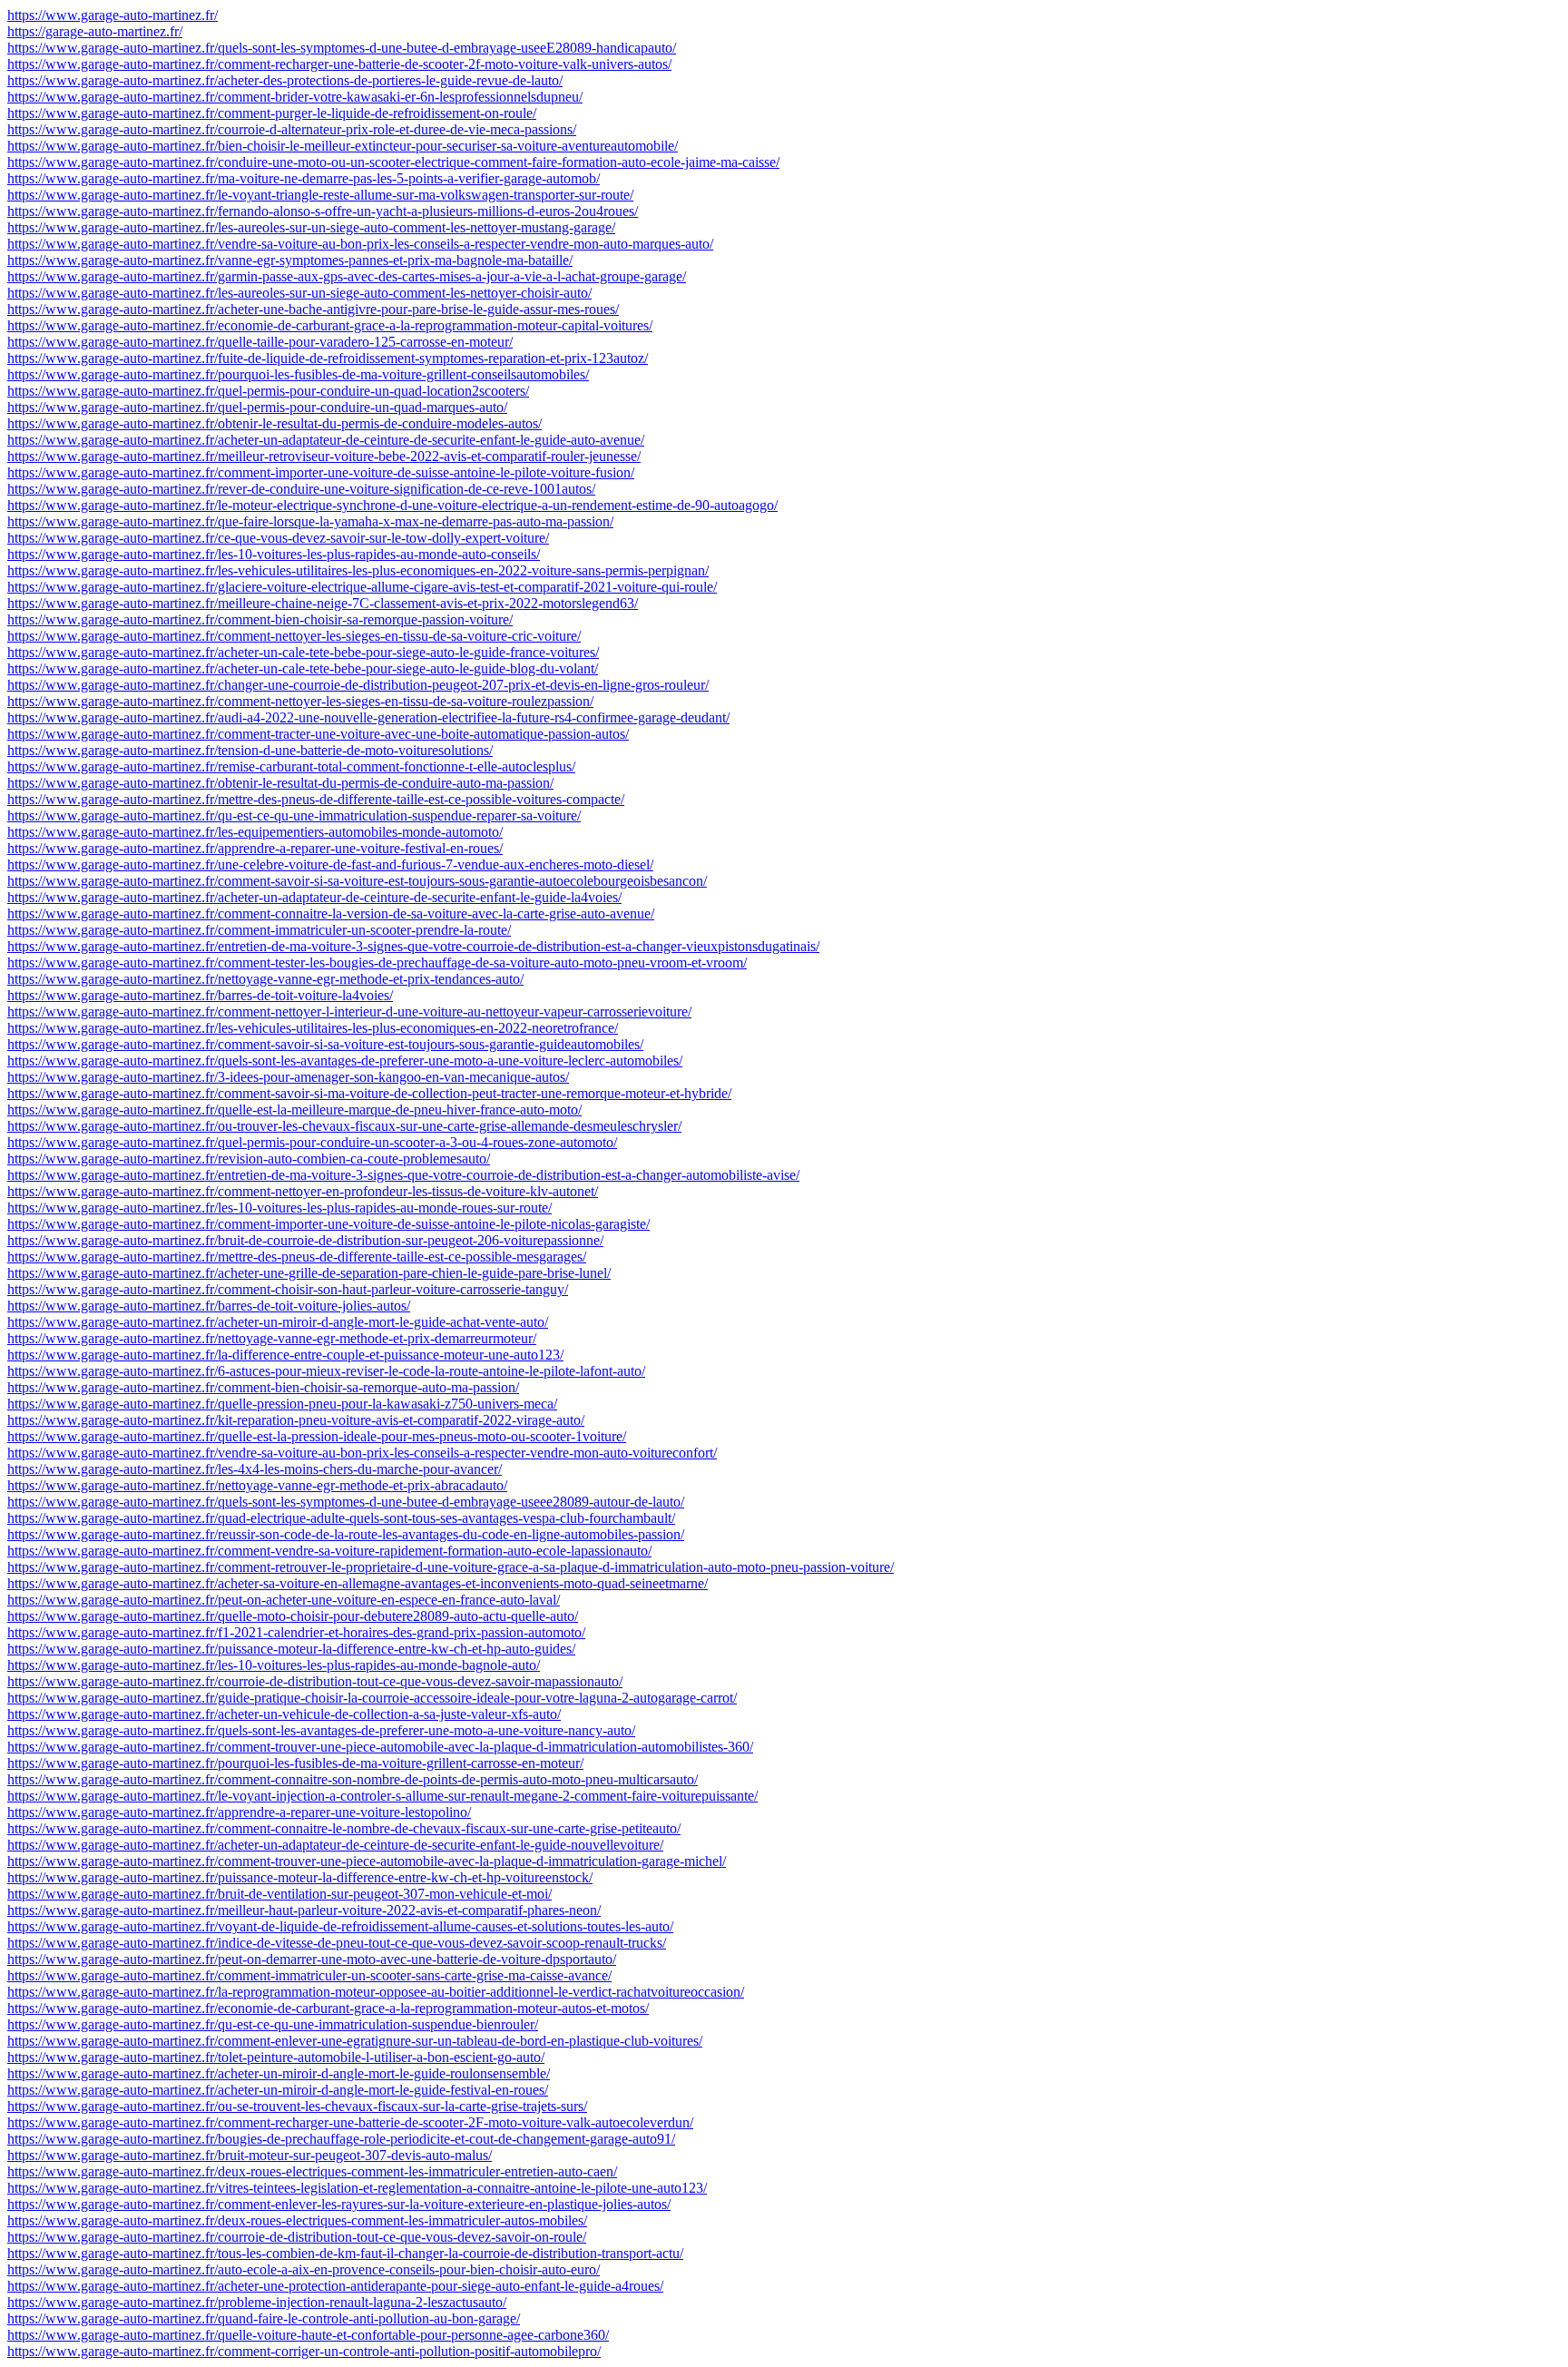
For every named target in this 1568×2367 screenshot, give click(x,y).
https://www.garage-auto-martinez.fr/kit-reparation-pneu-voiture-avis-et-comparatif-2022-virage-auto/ (296, 1420)
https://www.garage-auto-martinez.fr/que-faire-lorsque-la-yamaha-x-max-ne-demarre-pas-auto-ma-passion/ (310, 521)
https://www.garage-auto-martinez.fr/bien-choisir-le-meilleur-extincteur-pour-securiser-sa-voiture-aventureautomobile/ (343, 146)
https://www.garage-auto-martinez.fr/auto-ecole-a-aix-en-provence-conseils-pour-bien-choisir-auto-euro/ (304, 2269)
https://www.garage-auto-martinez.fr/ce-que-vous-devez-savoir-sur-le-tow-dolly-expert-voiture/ (278, 538)
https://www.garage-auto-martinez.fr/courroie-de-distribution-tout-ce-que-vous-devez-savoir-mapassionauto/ (315, 1681)
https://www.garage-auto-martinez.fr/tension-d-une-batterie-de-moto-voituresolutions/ (250, 750)
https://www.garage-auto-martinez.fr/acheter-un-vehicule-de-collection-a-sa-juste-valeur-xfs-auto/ (284, 1714)
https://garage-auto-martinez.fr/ (95, 31)
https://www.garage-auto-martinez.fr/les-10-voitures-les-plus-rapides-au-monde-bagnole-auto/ (274, 1665)
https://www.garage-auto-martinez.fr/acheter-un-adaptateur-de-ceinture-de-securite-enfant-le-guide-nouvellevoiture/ (335, 1845)
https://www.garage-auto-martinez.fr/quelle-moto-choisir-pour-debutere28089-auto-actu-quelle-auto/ (293, 1616)
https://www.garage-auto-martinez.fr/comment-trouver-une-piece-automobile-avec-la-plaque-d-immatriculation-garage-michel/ (367, 1861)
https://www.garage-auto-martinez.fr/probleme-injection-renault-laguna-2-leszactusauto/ (257, 2302)
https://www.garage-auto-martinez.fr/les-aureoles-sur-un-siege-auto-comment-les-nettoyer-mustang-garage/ (311, 227)
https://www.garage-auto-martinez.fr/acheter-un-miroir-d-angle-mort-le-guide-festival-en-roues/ (278, 2090)
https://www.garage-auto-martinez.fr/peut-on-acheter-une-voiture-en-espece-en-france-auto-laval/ (284, 1600)
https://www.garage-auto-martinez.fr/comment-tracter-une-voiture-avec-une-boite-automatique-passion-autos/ (318, 734)
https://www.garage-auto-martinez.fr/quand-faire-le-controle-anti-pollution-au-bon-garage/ (264, 2318)
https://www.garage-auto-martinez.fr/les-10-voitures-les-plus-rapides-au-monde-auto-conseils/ (274, 554)
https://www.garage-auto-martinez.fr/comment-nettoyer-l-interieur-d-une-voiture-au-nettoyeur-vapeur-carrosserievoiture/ (349, 1012)
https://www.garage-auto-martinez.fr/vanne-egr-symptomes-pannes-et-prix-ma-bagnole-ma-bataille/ (290, 260)
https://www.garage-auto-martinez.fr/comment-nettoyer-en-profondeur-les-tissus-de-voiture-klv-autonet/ (303, 1191)
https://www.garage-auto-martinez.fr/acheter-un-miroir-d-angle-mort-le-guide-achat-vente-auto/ (278, 1322)
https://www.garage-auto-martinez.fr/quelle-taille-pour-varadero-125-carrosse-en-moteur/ (260, 342)
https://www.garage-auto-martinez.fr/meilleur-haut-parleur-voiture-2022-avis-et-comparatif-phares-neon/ (304, 1910)
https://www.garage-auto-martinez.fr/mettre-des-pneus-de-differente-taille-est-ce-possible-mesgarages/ (297, 1257)
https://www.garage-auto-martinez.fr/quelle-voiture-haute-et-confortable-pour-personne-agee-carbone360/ (308, 2335)
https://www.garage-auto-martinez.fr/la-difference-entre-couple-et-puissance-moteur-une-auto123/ (285, 1355)
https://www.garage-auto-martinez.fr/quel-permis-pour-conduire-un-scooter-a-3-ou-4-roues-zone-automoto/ (312, 1142)
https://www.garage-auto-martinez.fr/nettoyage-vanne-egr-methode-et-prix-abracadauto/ (257, 1485)
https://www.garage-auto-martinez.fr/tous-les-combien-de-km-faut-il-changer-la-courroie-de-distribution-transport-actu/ (345, 2253)
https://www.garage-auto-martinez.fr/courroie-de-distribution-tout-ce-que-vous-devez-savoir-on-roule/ (297, 2237)
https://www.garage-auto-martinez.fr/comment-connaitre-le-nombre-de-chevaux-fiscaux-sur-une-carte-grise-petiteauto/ (344, 1828)
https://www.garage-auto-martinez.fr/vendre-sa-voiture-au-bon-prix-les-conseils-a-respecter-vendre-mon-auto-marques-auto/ (360, 244)
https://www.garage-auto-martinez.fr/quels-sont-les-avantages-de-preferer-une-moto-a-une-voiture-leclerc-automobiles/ (345, 1061)
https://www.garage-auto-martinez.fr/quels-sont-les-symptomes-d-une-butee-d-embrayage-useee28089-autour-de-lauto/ (346, 1502)
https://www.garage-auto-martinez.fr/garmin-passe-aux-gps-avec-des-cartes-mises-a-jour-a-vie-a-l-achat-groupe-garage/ (347, 276)
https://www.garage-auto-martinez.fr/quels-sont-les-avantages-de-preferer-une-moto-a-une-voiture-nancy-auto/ (321, 1730)
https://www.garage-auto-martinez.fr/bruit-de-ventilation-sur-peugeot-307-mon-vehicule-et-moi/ (279, 1894)
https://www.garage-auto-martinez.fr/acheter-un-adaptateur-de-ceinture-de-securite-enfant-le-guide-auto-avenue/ (326, 440)
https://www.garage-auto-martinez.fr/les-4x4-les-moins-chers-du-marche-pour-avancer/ (255, 1469)
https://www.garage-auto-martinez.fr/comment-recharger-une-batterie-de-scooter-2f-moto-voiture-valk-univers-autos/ (339, 64)
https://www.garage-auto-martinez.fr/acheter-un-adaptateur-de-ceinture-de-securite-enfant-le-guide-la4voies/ (314, 897)
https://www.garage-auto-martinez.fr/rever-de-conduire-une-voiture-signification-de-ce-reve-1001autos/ (301, 489)
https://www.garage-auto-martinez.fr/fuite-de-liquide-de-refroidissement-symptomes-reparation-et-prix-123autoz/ (328, 358)
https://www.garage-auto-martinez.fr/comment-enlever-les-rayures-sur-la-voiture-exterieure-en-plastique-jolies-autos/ (339, 2204)
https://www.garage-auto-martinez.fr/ (113, 15)
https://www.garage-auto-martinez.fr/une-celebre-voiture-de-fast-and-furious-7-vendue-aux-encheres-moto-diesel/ (330, 864)
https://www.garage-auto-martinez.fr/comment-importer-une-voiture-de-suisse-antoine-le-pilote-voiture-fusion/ (321, 472)
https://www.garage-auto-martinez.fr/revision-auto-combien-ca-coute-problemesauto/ (249, 1159)
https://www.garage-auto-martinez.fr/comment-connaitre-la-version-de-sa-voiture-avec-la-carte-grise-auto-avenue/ (331, 913)
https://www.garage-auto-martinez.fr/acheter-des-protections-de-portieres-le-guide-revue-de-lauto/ (285, 80)
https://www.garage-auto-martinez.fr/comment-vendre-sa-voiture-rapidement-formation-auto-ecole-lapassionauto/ (329, 1551)
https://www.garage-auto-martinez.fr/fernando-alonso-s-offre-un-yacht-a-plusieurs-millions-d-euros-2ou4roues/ (323, 211)
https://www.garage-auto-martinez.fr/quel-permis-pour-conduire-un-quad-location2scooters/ (268, 391)
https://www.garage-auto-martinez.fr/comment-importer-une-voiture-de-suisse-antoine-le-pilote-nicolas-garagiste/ (328, 1224)
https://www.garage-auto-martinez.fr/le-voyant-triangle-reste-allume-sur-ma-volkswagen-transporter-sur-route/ (320, 195)
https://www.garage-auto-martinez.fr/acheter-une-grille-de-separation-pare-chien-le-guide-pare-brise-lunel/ (309, 1273)
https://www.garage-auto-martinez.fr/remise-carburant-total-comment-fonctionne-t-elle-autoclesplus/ (291, 766)
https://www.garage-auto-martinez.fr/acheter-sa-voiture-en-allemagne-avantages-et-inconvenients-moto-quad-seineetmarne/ (358, 1583)
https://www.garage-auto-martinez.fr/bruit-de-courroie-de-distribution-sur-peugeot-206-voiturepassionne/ (305, 1240)
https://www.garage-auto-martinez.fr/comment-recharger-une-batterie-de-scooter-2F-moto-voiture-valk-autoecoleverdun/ (350, 2122)
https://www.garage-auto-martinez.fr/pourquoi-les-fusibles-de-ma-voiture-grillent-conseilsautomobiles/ (298, 374)
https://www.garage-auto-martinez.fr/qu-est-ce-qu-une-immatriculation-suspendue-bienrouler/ (273, 2024)
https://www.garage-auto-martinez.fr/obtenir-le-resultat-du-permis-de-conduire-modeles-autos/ (274, 423)
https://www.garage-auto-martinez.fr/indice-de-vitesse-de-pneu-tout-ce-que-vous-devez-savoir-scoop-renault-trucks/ (337, 1943)
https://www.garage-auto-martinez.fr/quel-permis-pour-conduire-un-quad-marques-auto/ (257, 407)
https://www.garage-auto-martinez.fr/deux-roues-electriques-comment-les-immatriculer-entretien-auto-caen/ (312, 2171)
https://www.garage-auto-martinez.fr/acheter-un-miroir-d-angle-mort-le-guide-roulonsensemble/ (279, 2073)
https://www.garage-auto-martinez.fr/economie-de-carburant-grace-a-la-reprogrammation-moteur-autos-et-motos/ (328, 2008)
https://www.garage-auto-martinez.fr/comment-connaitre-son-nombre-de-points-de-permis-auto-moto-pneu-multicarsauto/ (353, 1779)
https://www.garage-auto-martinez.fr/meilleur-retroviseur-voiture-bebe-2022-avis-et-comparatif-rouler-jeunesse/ (324, 456)
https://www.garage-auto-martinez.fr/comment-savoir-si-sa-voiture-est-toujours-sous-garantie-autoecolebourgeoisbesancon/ (357, 881)
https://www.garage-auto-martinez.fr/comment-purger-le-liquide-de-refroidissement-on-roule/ (272, 113)
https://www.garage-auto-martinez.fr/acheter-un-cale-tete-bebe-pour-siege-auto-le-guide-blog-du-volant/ (303, 668)
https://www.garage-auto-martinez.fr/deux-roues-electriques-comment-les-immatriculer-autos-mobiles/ (297, 2220)
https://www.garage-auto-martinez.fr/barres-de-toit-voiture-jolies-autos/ (209, 1306)
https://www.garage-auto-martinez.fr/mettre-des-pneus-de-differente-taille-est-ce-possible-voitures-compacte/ (316, 799)
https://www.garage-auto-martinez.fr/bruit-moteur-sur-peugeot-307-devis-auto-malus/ (250, 2155)
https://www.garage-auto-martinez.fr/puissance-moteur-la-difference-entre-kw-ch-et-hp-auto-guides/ (291, 1649)
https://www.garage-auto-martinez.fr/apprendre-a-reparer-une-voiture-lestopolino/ (239, 1812)
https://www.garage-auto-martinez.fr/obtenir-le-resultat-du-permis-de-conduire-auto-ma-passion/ (280, 783)
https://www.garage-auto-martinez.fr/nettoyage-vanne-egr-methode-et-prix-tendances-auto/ (265, 979)
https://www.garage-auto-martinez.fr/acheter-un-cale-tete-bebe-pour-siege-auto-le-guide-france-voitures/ (303, 652)
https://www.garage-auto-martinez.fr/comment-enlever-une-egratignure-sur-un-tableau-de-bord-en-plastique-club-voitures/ (355, 2041)
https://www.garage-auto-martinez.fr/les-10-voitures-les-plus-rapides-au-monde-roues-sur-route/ (279, 1208)
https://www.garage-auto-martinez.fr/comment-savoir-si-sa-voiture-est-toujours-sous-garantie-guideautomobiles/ (325, 1044)
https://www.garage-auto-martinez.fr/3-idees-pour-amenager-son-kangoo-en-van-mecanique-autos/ (288, 1077)
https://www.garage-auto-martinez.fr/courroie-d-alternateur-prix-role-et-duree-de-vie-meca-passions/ (292, 129)
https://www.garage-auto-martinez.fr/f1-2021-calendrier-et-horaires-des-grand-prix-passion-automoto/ (296, 1632)
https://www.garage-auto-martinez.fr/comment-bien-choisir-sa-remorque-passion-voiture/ (260, 619)
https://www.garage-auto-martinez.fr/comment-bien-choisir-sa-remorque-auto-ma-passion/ (263, 1387)
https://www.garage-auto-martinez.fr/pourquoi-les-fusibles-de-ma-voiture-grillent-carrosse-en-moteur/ (295, 1763)
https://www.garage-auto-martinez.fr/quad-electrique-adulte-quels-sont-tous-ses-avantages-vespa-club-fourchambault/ (341, 1518)
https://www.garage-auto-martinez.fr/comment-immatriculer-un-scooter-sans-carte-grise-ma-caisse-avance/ (309, 1975)
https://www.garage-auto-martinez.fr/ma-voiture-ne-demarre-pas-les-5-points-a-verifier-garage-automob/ (304, 178)
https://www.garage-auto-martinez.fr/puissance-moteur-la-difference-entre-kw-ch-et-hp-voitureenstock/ (300, 1877)
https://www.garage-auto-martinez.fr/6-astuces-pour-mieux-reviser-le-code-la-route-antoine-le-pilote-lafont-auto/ (326, 1371)
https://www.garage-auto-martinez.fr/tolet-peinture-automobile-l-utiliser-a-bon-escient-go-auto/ (276, 2057)
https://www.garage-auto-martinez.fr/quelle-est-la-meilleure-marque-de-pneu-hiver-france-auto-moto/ (294, 1110)
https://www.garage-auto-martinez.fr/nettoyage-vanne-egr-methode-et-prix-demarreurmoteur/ (272, 1338)
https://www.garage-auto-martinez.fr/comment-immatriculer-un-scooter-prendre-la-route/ (259, 930)
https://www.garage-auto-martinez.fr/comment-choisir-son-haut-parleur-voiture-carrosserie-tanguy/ (288, 1289)
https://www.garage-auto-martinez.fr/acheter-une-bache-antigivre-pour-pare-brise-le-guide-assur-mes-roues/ (313, 309)
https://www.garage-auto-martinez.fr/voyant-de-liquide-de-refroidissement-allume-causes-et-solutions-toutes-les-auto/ (340, 1926)
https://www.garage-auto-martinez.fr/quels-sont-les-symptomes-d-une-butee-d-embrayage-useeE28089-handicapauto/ (342, 48)
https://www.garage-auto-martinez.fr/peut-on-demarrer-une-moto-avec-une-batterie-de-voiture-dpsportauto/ (312, 1959)
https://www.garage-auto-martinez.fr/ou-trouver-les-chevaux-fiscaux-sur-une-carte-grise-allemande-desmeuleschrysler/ (344, 1126)
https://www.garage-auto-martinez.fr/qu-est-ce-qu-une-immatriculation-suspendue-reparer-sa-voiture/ (294, 815)
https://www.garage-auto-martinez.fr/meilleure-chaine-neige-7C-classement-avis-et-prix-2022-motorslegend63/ (323, 603)
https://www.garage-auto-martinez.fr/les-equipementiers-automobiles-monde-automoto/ (255, 832)
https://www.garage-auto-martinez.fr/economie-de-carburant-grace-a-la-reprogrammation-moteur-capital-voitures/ (330, 325)
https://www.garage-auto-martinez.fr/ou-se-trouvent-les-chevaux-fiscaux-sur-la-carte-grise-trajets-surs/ (297, 2106)
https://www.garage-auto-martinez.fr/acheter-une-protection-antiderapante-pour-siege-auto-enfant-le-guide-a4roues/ (335, 2286)
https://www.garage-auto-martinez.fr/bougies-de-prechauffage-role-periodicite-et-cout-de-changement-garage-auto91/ (341, 2139)
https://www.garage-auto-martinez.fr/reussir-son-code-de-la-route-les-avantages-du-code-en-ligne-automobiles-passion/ (346, 1534)
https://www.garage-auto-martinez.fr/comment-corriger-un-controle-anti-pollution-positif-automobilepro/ (304, 2351)
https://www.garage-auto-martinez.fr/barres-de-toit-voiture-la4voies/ (200, 995)
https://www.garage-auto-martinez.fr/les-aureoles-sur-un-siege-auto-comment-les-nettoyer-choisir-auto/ (299, 293)
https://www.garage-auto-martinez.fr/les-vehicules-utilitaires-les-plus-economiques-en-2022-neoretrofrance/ (313, 1028)
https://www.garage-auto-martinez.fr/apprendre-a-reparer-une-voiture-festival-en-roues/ (255, 848)
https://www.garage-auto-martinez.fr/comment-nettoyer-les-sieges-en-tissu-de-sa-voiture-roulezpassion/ (300, 701)
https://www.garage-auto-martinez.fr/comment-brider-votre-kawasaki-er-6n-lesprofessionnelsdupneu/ (295, 97)
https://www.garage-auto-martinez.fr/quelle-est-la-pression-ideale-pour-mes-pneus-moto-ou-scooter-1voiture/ (317, 1436)
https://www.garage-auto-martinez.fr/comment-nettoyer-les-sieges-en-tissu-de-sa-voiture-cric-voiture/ (294, 636)
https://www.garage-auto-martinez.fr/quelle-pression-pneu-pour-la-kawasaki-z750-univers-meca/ (282, 1404)
